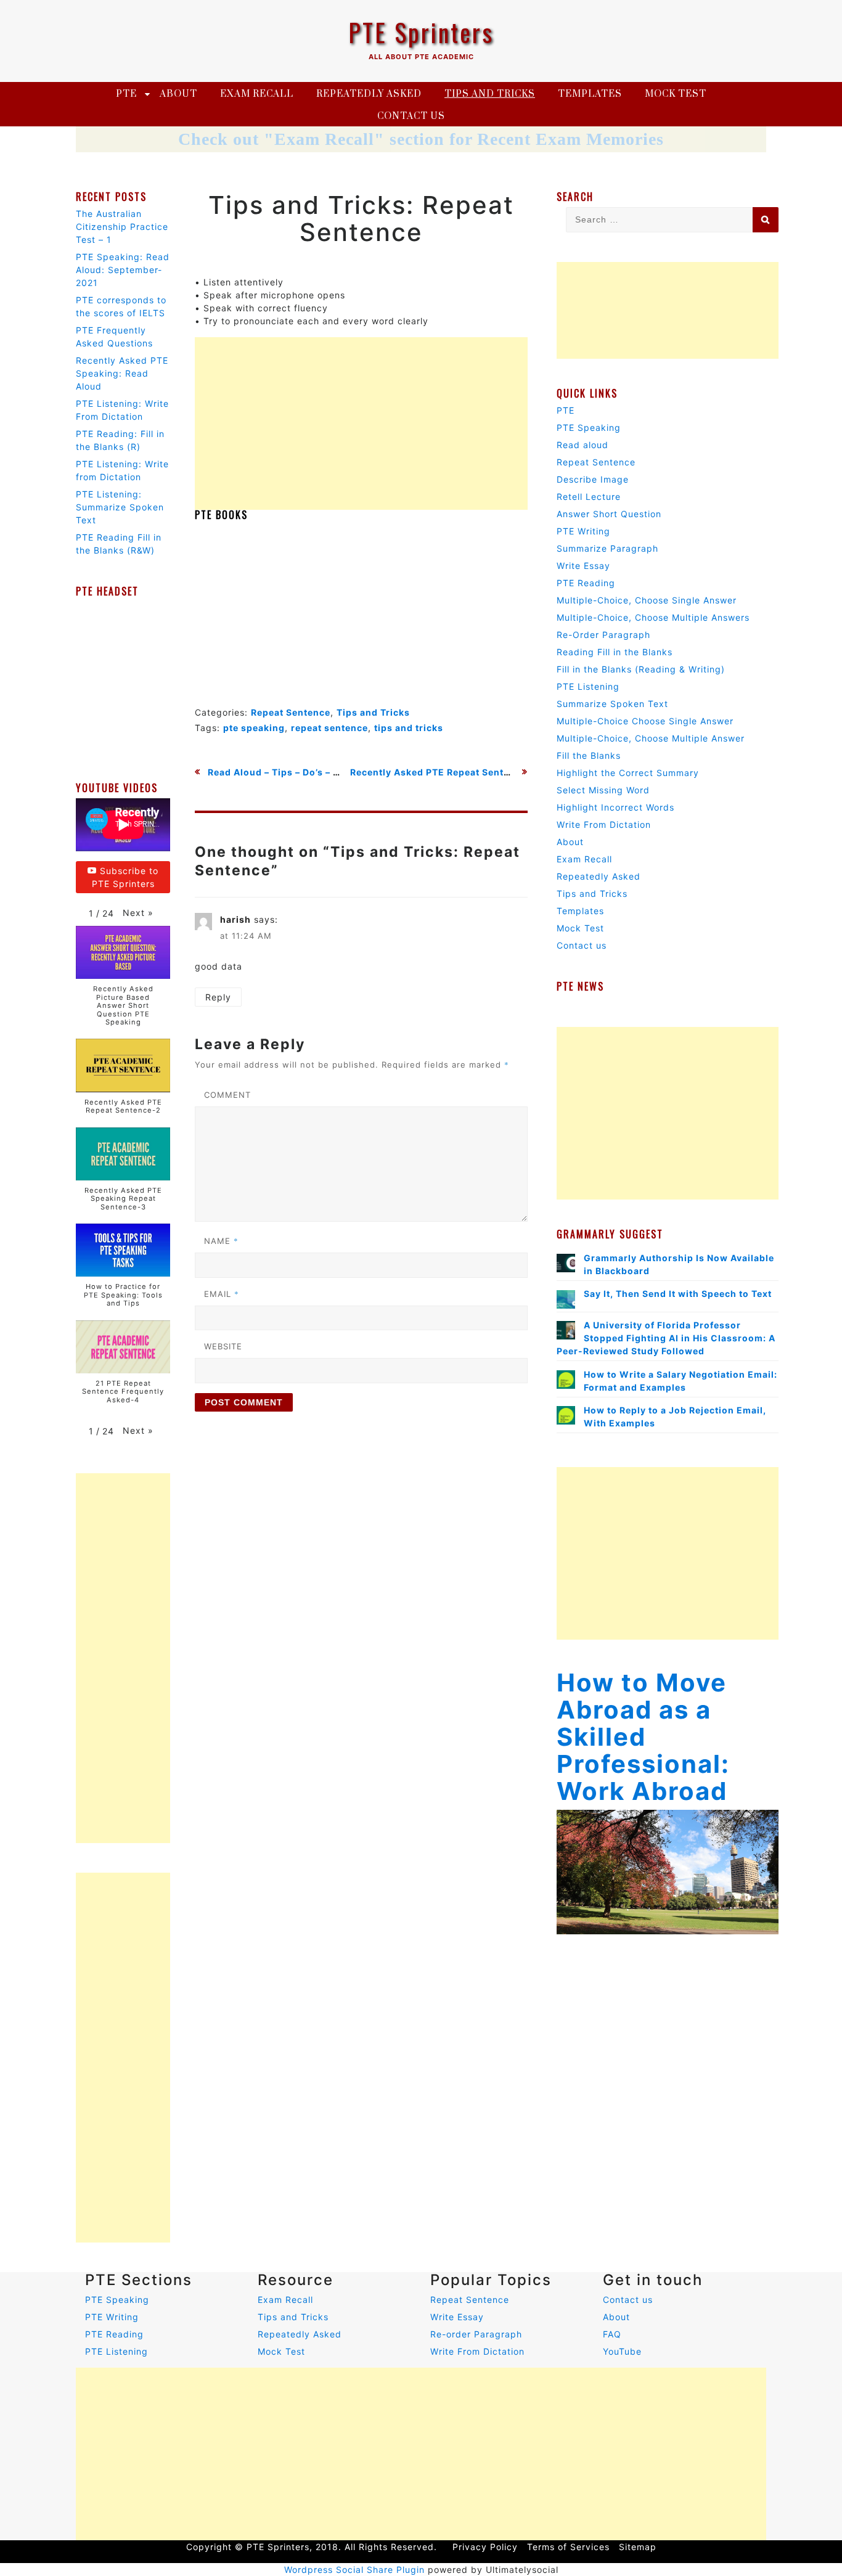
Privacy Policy (485, 2547)
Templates (590, 94)
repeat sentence (329, 728)
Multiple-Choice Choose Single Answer (645, 721)
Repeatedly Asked (369, 94)
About (178, 94)
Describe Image (593, 479)
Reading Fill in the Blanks (615, 652)
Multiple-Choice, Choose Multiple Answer (651, 738)
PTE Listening (588, 686)
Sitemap (638, 2547)
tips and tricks (409, 728)
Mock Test (676, 94)
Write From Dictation (604, 824)
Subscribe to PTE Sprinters (125, 877)
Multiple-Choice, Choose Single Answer (647, 600)
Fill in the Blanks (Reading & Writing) (641, 669)
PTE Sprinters (421, 32)
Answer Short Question (609, 514)
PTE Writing (583, 531)
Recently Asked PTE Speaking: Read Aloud (122, 373)
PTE (126, 94)
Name (221, 1241)
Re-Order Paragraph (603, 635)
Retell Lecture (589, 497)
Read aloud (582, 445)
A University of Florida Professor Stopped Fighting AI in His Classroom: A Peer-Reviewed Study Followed (666, 1338)
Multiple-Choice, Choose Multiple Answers (653, 617)
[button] (138, 913)
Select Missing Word (603, 790)
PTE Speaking (589, 427)
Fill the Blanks (589, 755)
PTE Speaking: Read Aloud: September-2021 (123, 270)
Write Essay (583, 566)
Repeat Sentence (291, 712)
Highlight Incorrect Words (615, 807)
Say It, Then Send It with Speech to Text (678, 1294)
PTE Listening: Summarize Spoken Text (120, 507)
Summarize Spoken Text (612, 704)
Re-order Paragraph (476, 2334)
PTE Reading (586, 583)
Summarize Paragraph (607, 548)
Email (222, 1294)
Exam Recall (257, 94)
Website (223, 1346)
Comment (227, 1095)
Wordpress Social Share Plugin (356, 2570)
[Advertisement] (361, 423)
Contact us (411, 116)
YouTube (622, 2351)
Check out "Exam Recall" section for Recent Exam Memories (421, 139)
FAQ (612, 2334)
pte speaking (254, 728)
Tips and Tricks (490, 94)
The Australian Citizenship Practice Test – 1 (122, 227)
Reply (218, 997)
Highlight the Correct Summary (628, 773)
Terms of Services (568, 2547)
